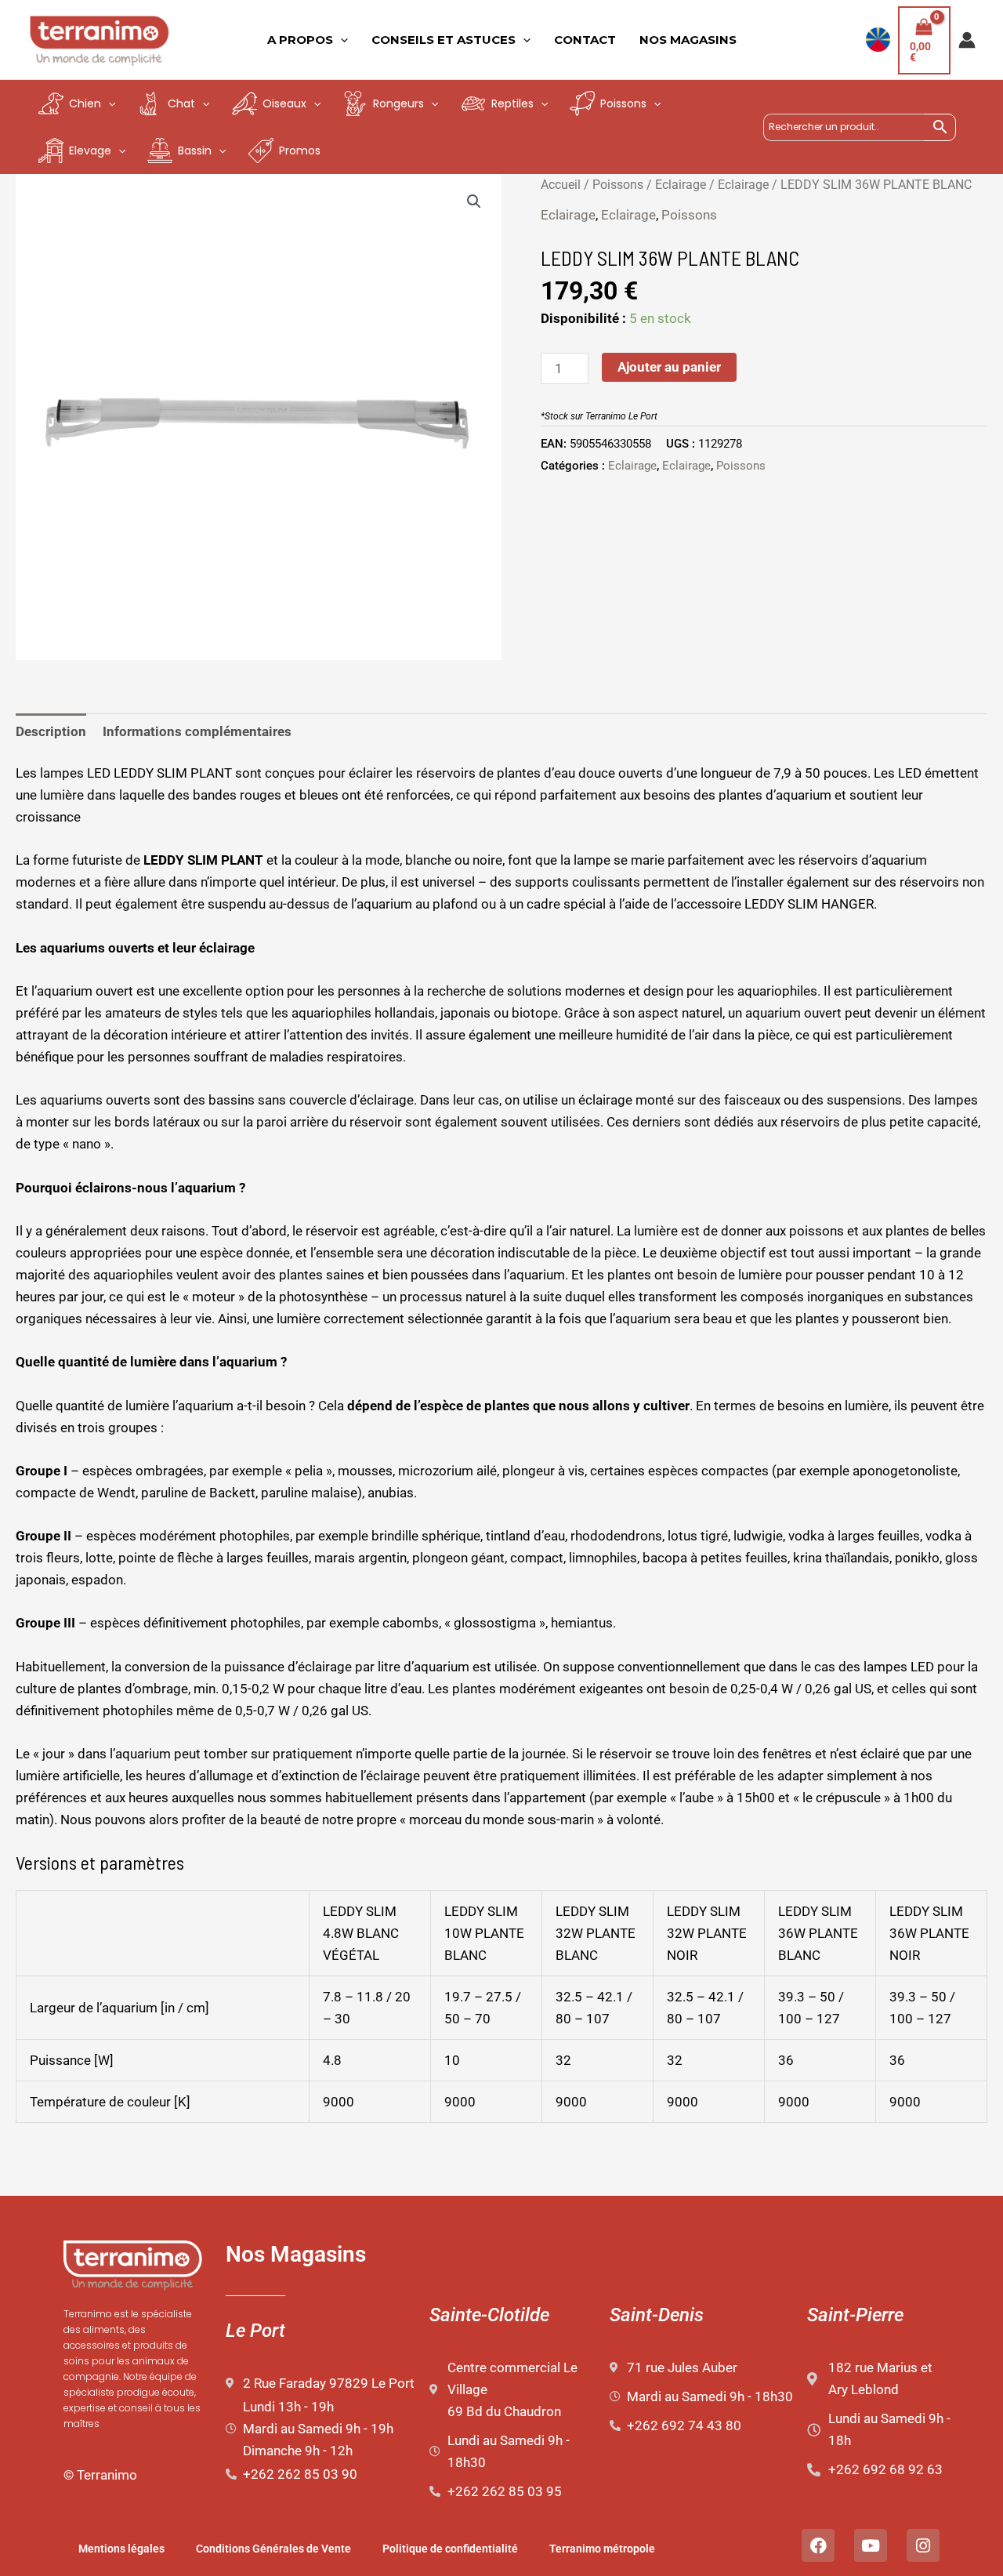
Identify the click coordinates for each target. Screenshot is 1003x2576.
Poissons (618, 185)
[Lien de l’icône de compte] (967, 40)
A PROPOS (300, 40)
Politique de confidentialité (450, 2549)
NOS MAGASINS (688, 40)
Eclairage (681, 185)
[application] (340, 40)
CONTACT (585, 40)
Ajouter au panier (669, 367)
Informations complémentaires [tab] (197, 731)
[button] (474, 201)
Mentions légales (121, 2549)
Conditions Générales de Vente (273, 2549)
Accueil (561, 185)
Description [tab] (51, 731)
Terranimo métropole (602, 2549)
